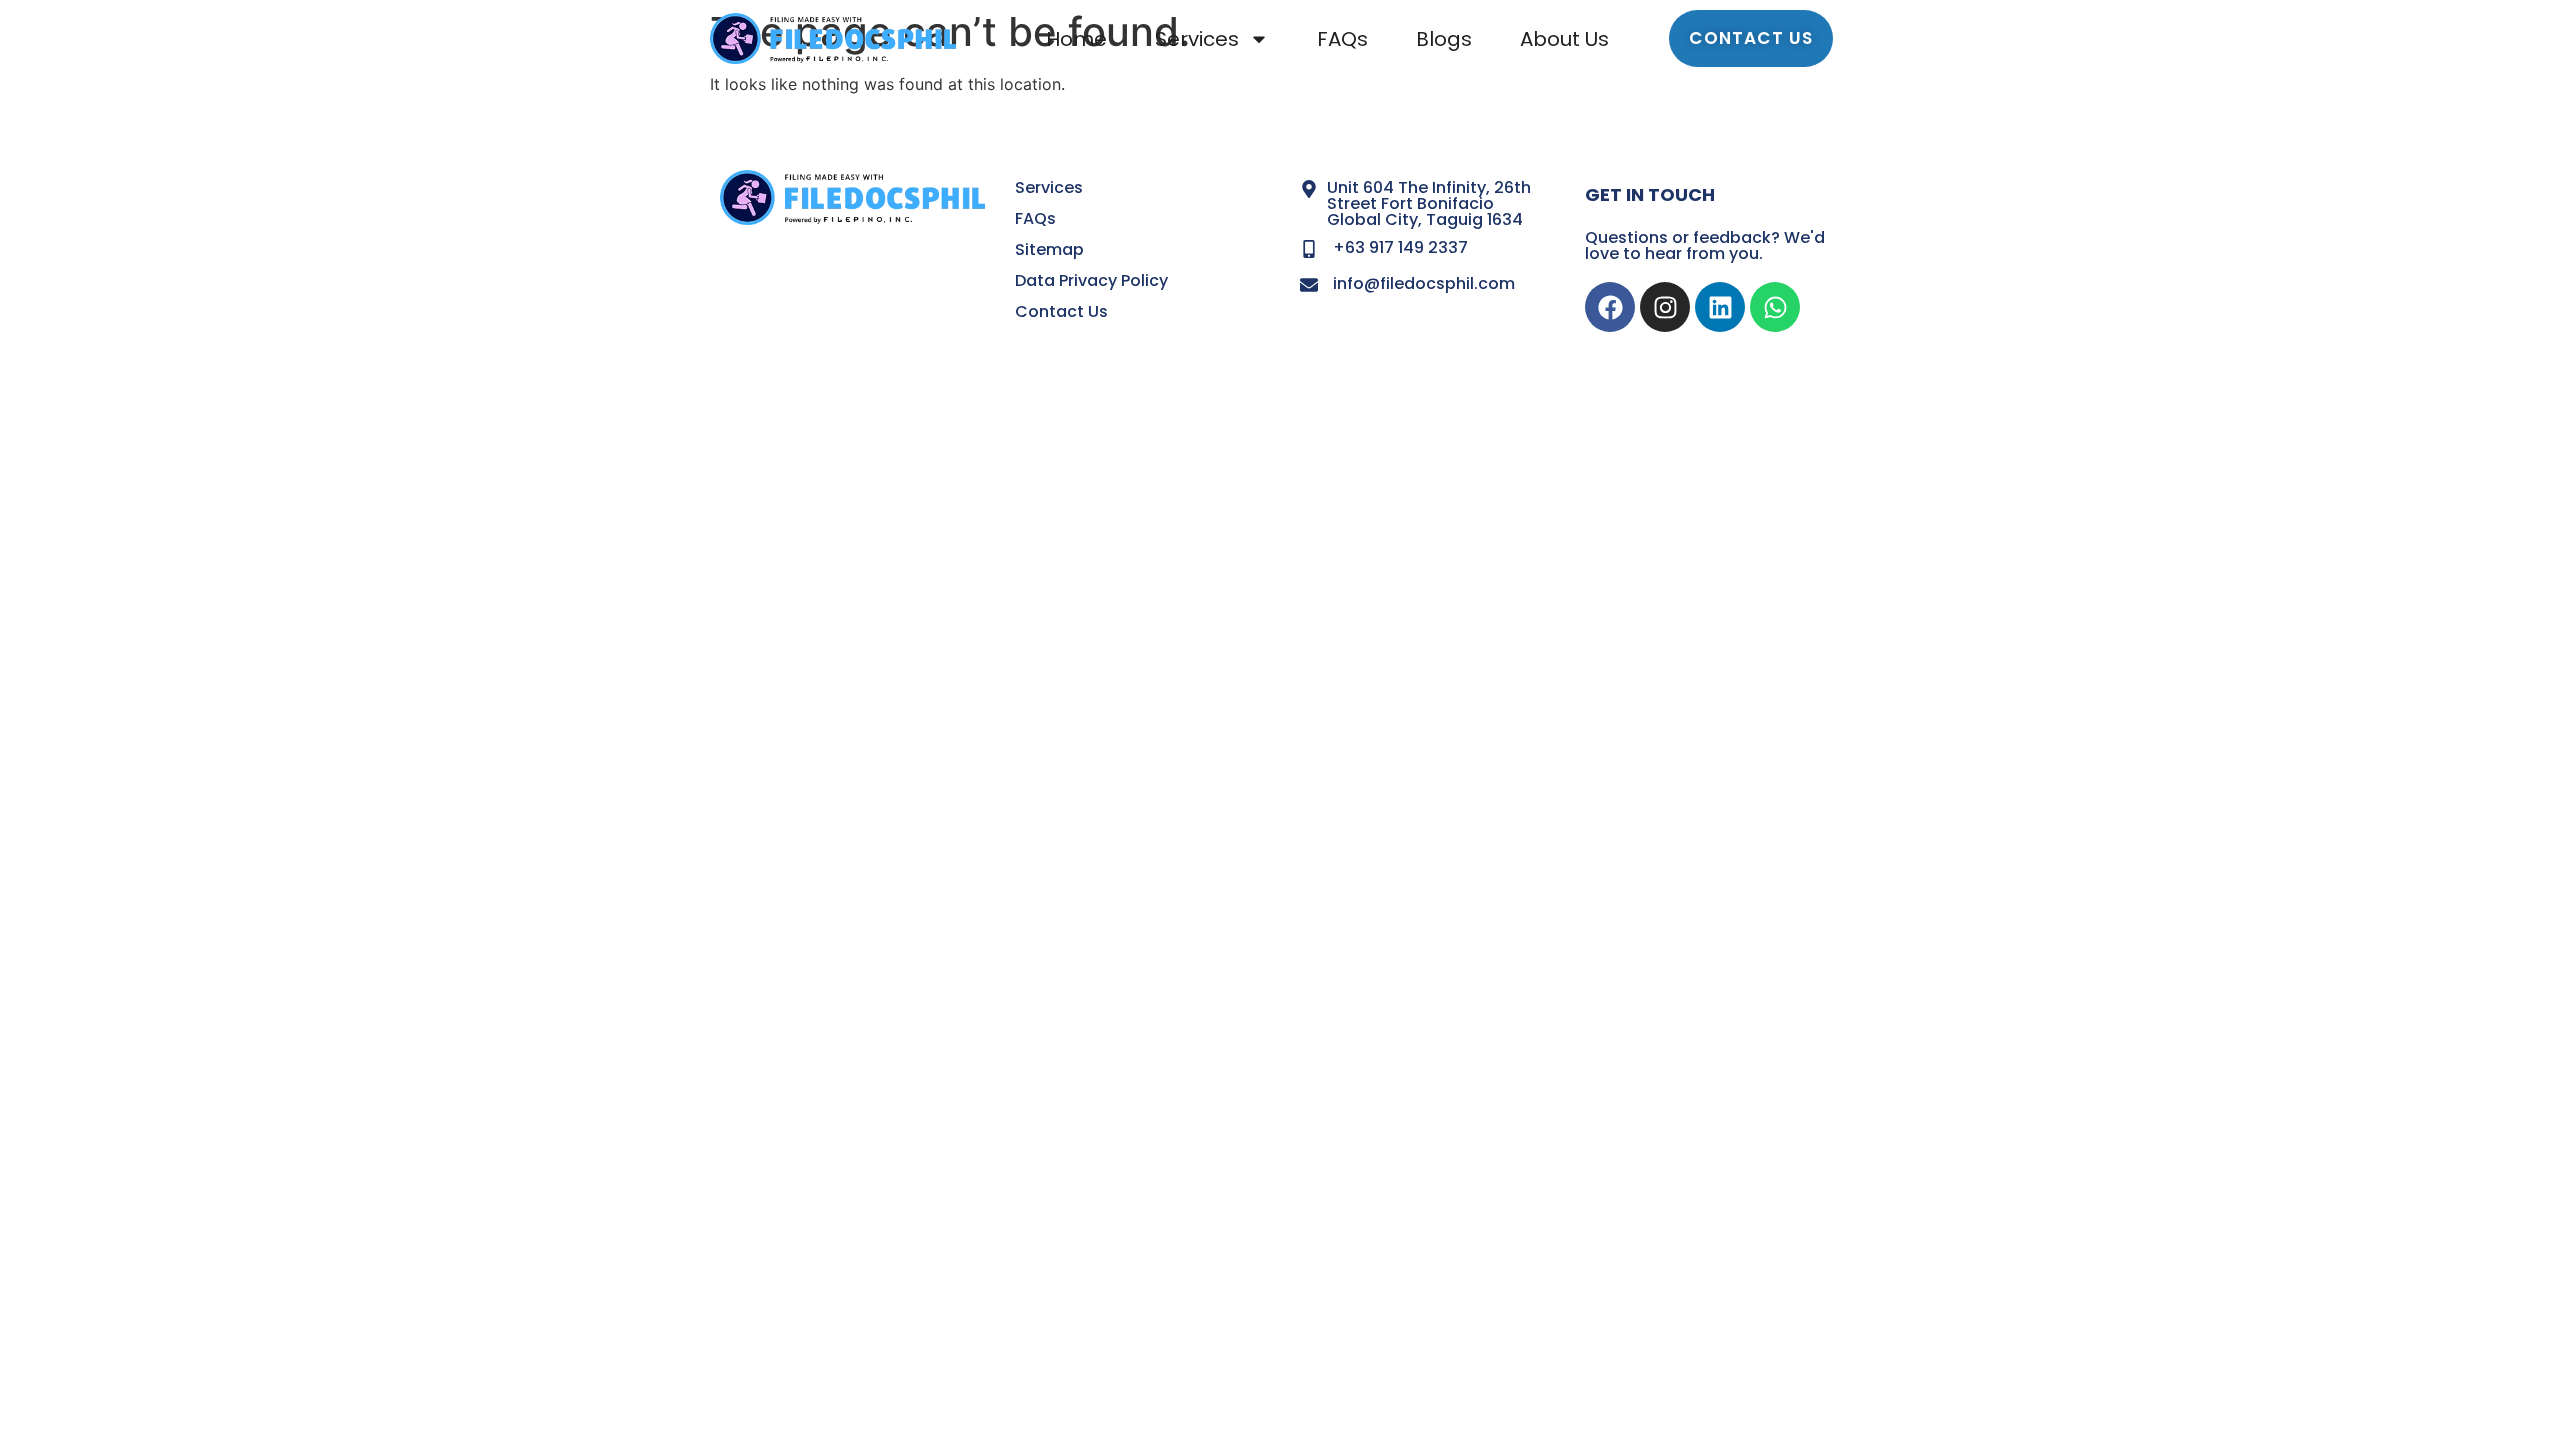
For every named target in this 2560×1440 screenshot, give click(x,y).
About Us (1564, 39)
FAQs (1342, 39)
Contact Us (1061, 311)
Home (1076, 39)
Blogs (1444, 39)
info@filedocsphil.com (1424, 283)
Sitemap (1049, 249)
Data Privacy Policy (1091, 280)
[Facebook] (1610, 307)
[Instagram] (1665, 307)
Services (1197, 39)
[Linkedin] (1720, 307)
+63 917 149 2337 (1400, 247)
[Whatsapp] (1775, 307)
